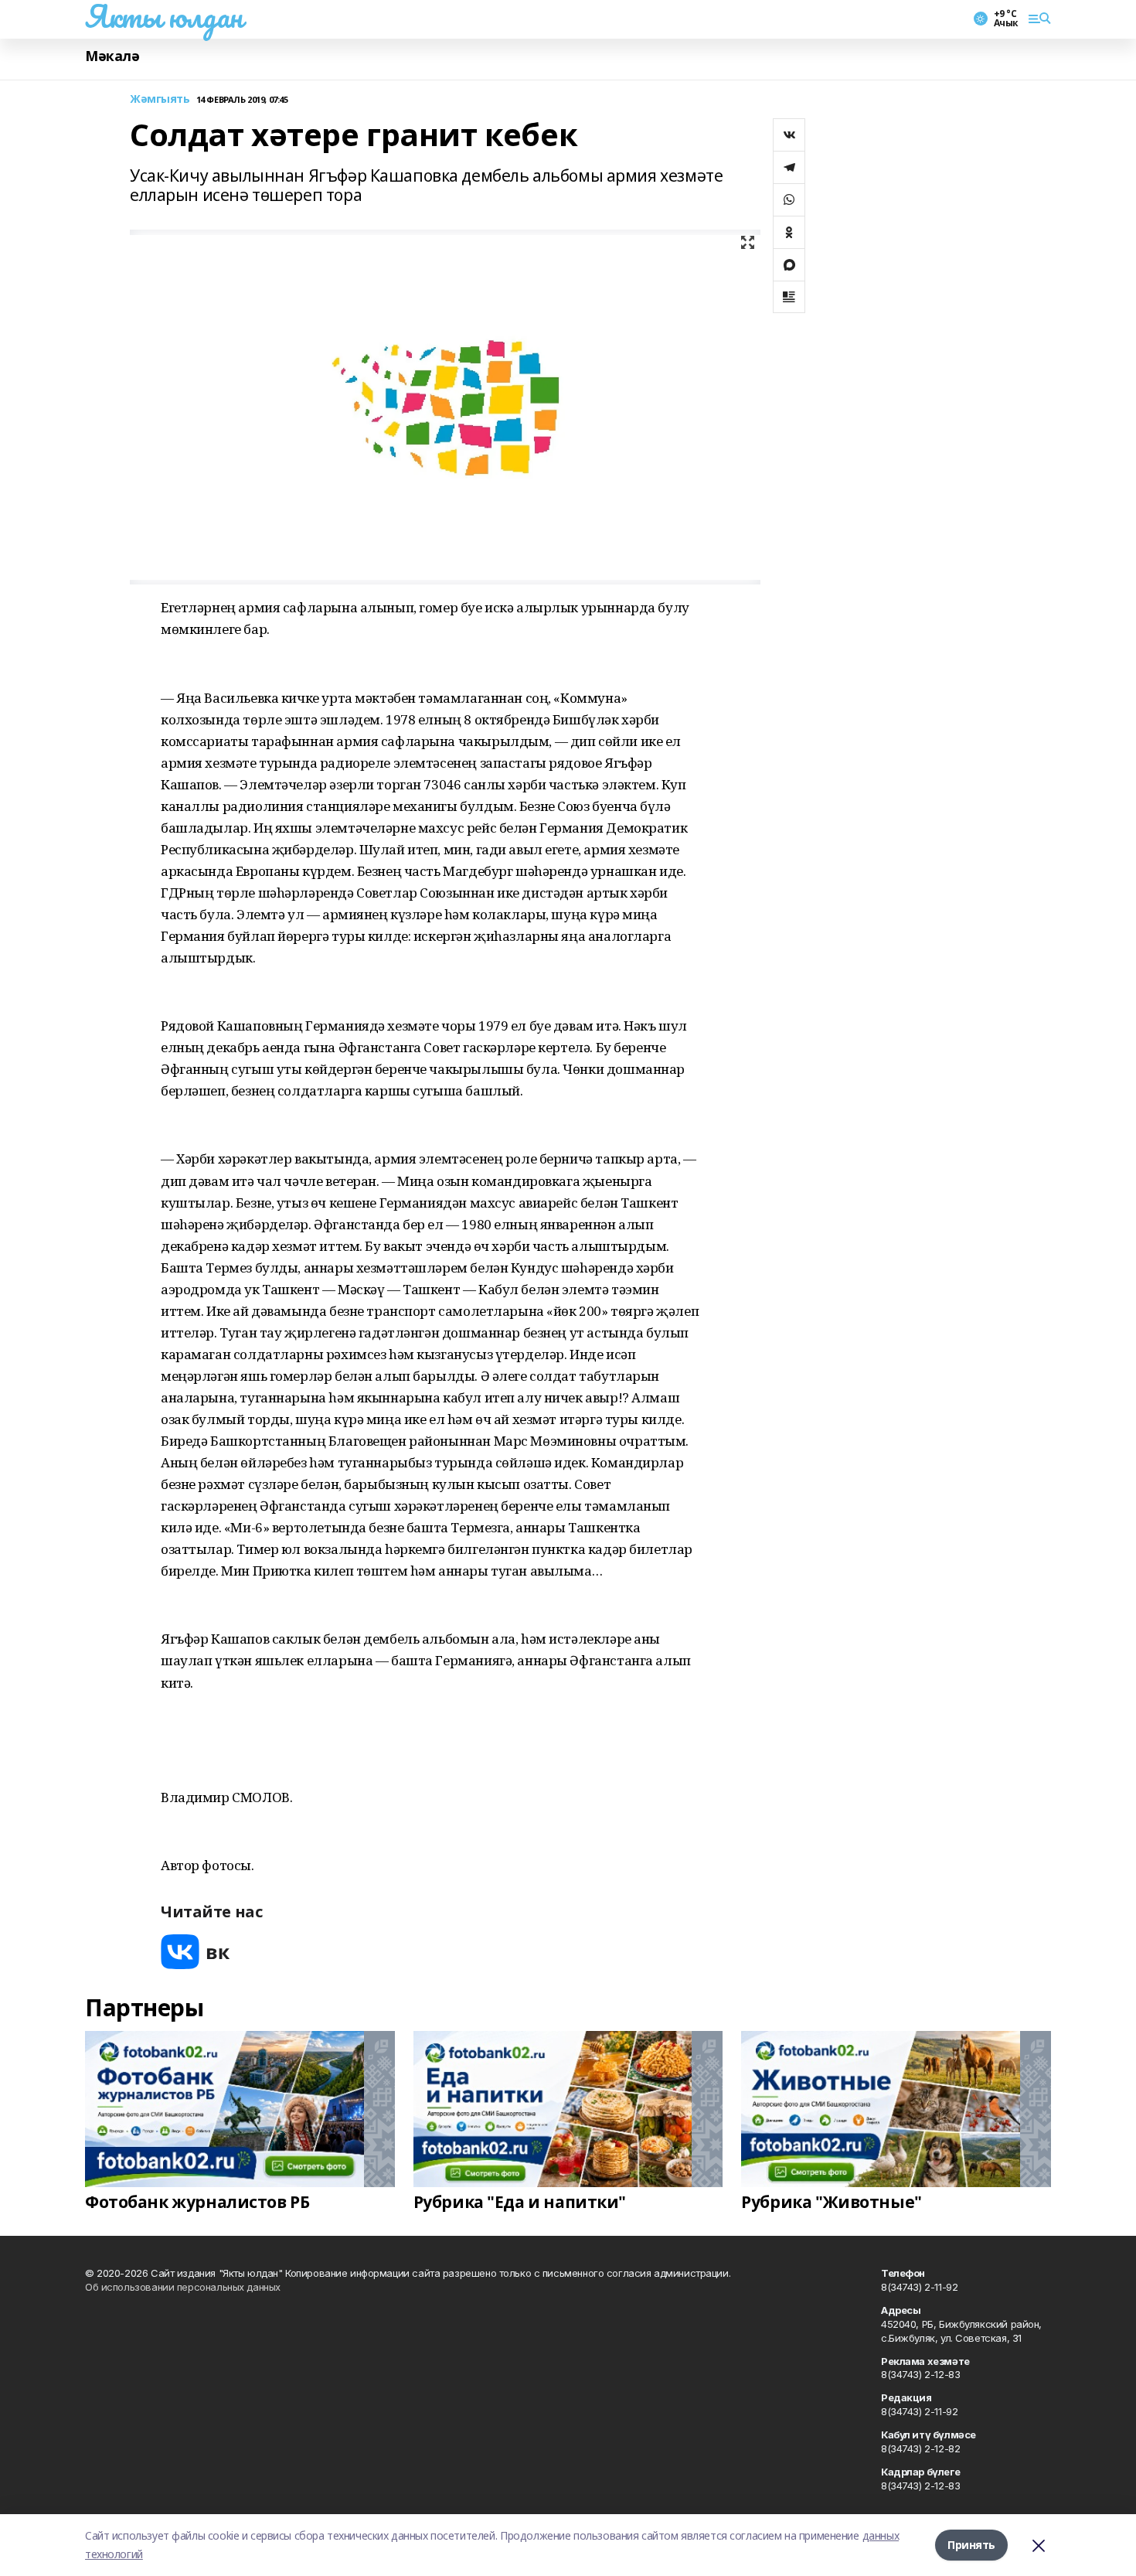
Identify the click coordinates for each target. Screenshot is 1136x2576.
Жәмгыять (160, 99)
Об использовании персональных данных (183, 2287)
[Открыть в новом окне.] (196, 1952)
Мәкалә (112, 56)
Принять (971, 2545)
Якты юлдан (164, 16)
